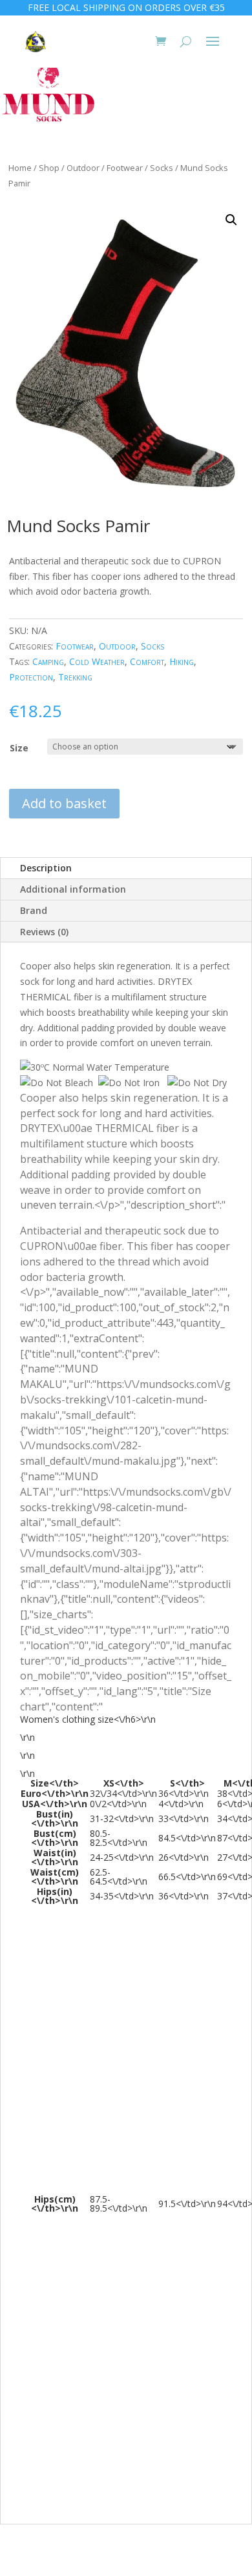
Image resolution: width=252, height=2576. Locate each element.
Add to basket (64, 803)
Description (46, 868)
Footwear (125, 168)
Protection (31, 677)
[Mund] (48, 93)
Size (19, 748)
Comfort (147, 661)
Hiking (182, 661)
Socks (162, 168)
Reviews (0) (44, 932)
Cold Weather (97, 661)
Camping (48, 661)
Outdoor (83, 168)
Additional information (73, 889)
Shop (49, 168)
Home (20, 168)
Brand (34, 910)
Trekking (75, 677)
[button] (231, 220)
